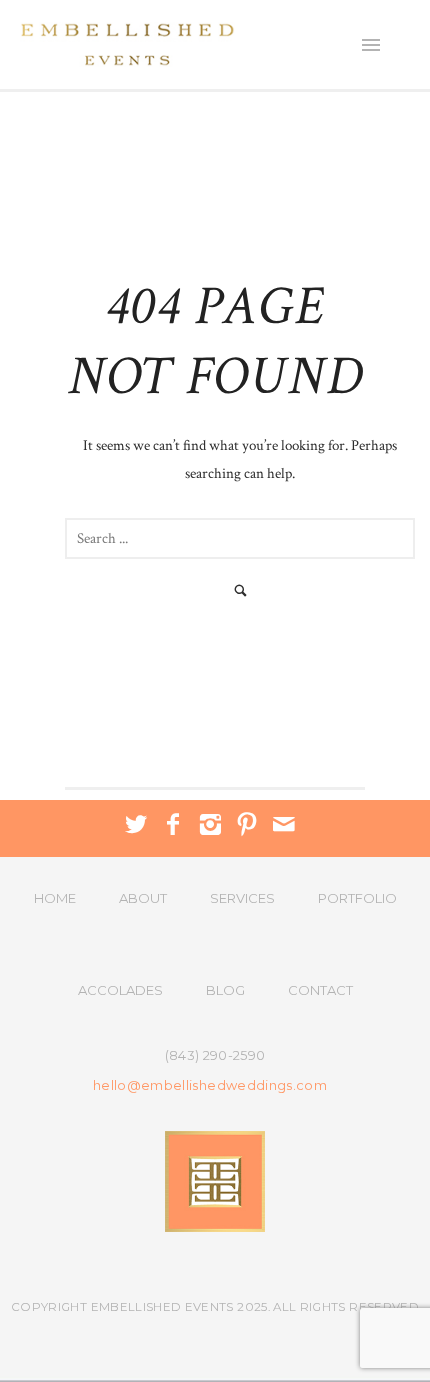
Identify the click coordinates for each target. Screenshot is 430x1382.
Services (242, 898)
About (143, 898)
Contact (320, 990)
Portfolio (357, 898)
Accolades (120, 990)
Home (55, 898)
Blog (225, 990)
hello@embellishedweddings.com (210, 1085)
